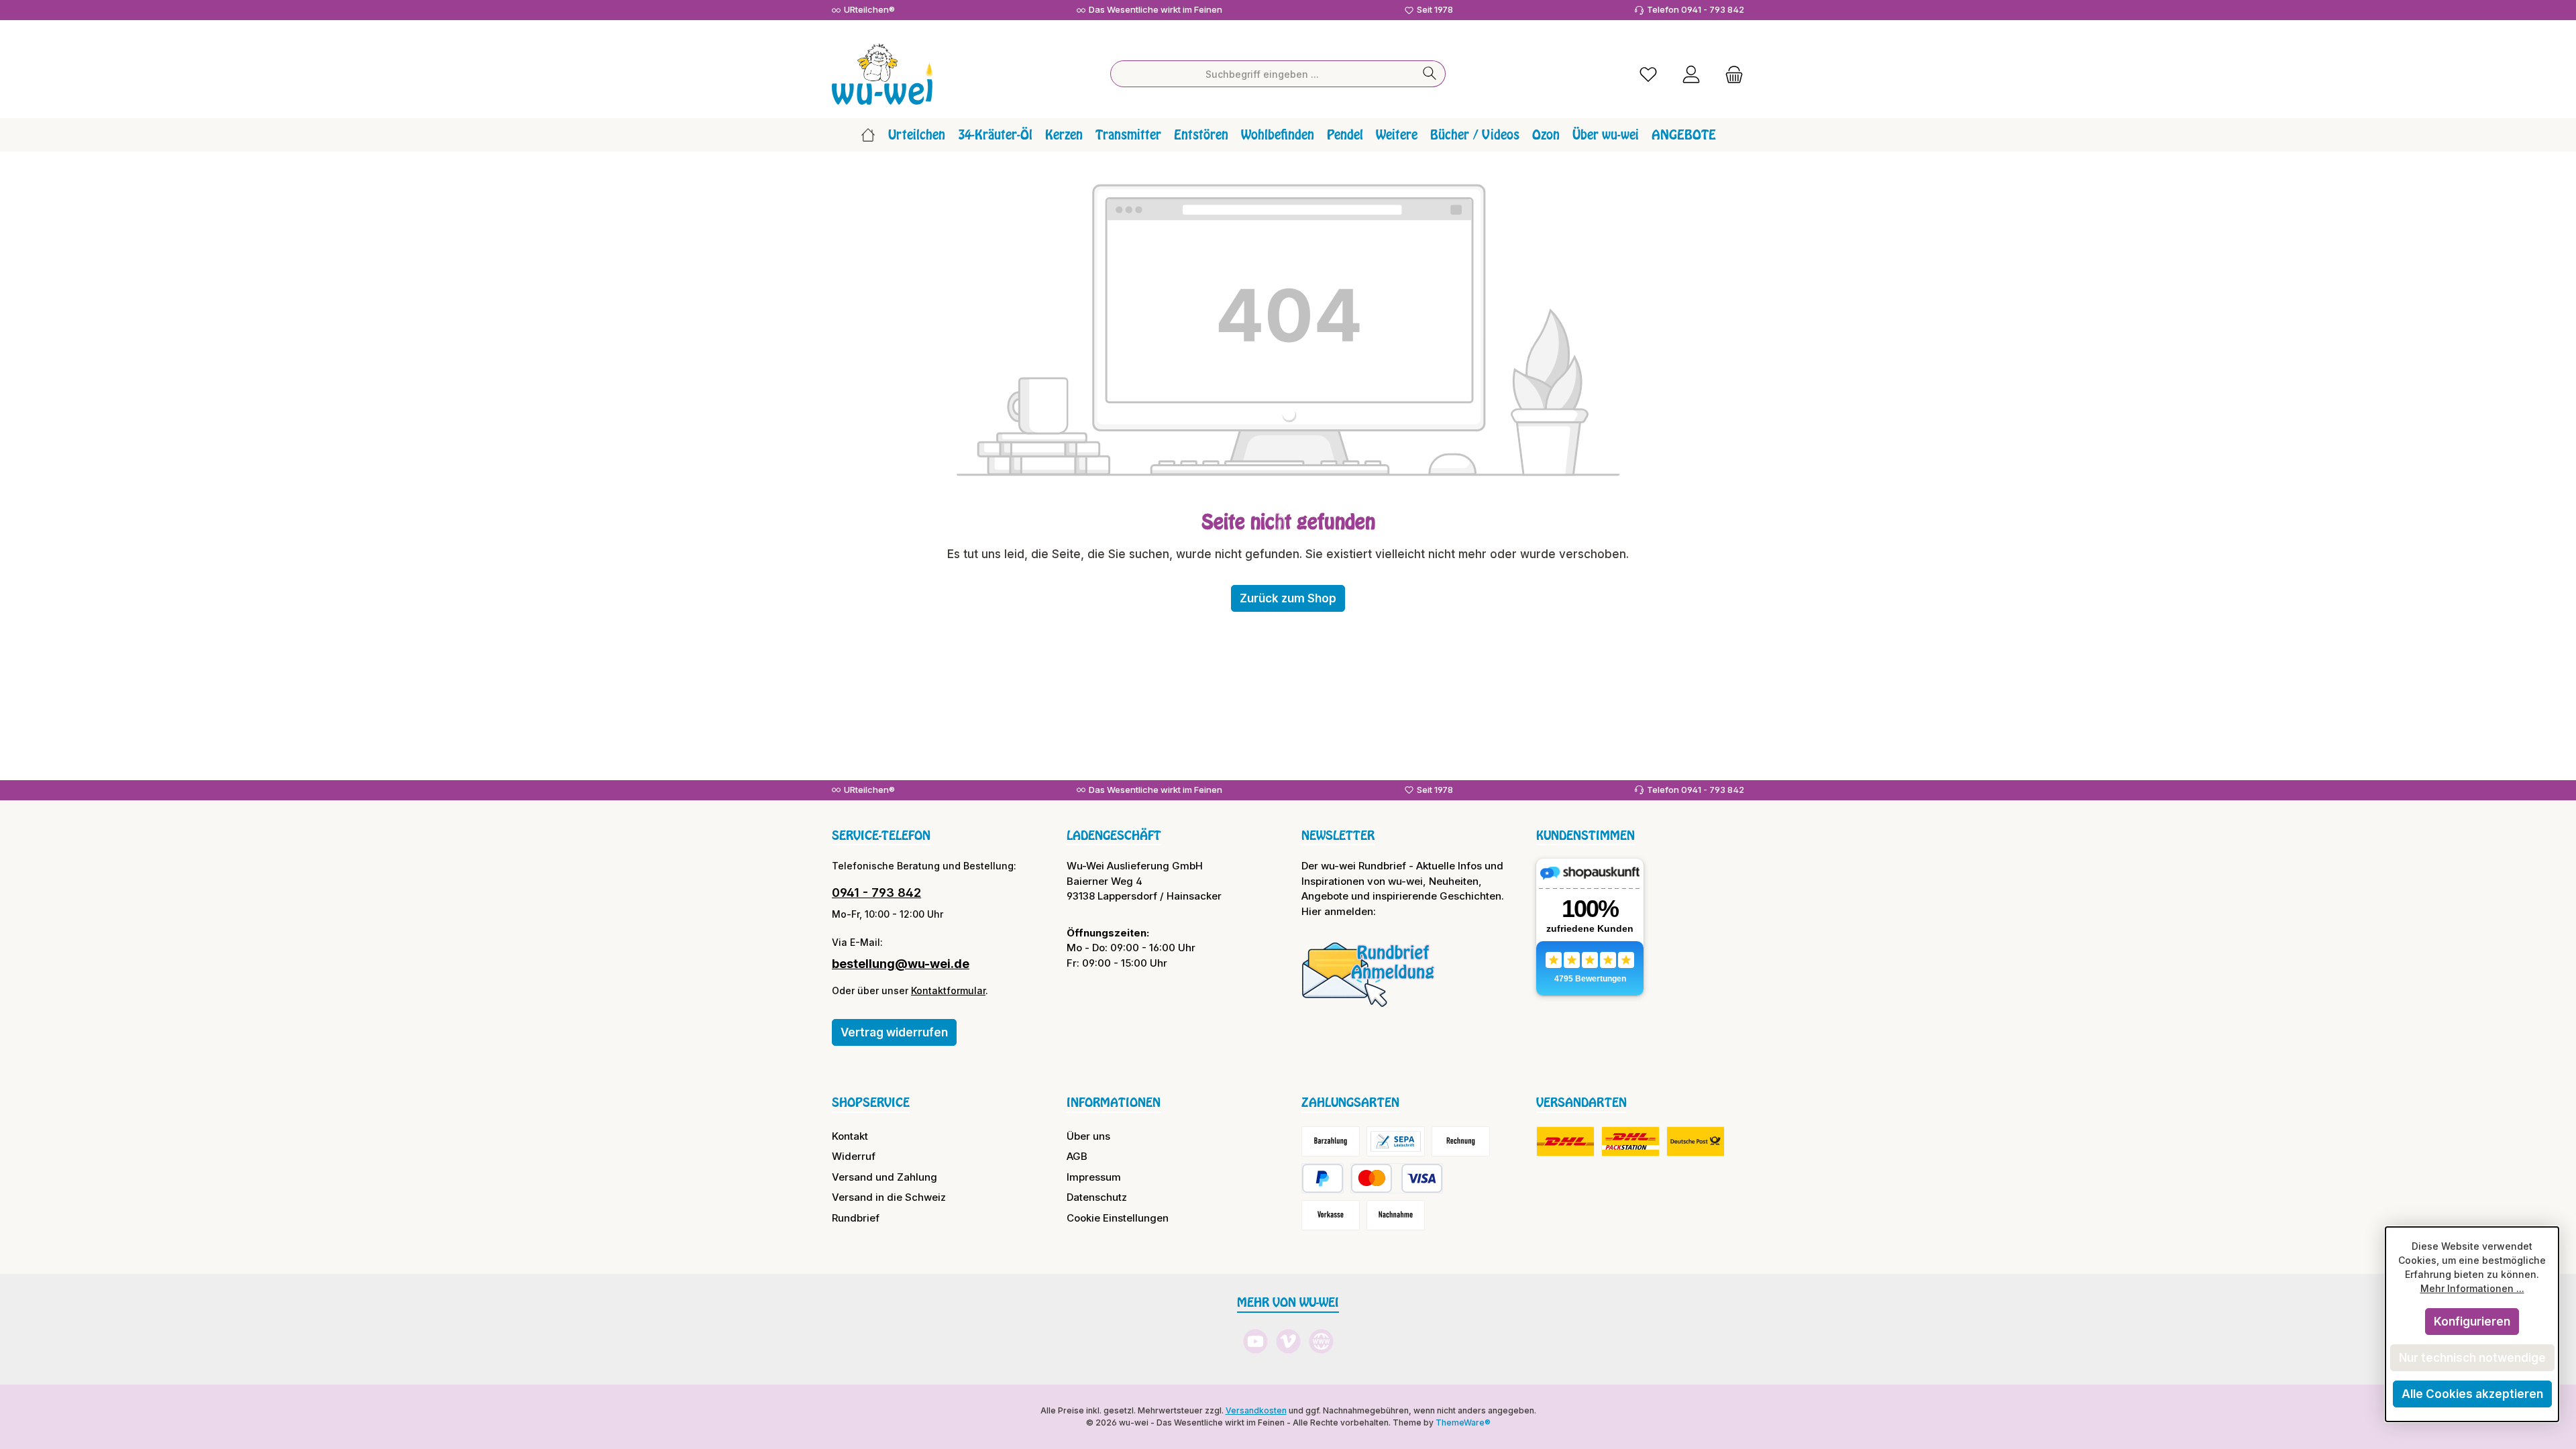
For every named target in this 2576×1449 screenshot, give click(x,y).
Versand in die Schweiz (889, 1197)
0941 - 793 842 (876, 893)
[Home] (868, 135)
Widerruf (854, 1156)
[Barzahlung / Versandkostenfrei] (1331, 1141)
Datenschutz (1097, 1197)
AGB (1077, 1156)
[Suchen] (1430, 74)
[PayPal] (1323, 1178)
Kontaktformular (948, 990)
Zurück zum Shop (1288, 598)
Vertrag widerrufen (894, 1032)
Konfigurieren (2472, 1322)
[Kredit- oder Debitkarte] (1397, 1178)
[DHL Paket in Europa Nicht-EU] (1630, 1141)
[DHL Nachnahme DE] (1696, 1141)
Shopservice (871, 1102)
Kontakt (850, 1136)
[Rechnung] (1461, 1141)
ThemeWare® (1463, 1423)
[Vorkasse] (1331, 1215)
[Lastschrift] (1396, 1141)
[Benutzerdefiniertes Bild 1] (1368, 974)
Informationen (1114, 1102)
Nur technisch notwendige (2472, 1358)
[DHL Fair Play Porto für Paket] (1565, 1141)
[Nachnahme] (1396, 1215)
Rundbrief (856, 1218)
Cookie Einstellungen (1118, 1218)
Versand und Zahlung (884, 1177)
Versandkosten (1256, 1410)
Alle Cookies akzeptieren (2472, 1394)
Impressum (1094, 1177)
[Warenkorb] (1730, 74)
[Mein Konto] (1691, 74)
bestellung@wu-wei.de (901, 964)
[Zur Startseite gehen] (882, 74)
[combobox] (1263, 74)
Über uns (1088, 1136)
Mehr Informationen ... (2472, 1288)
